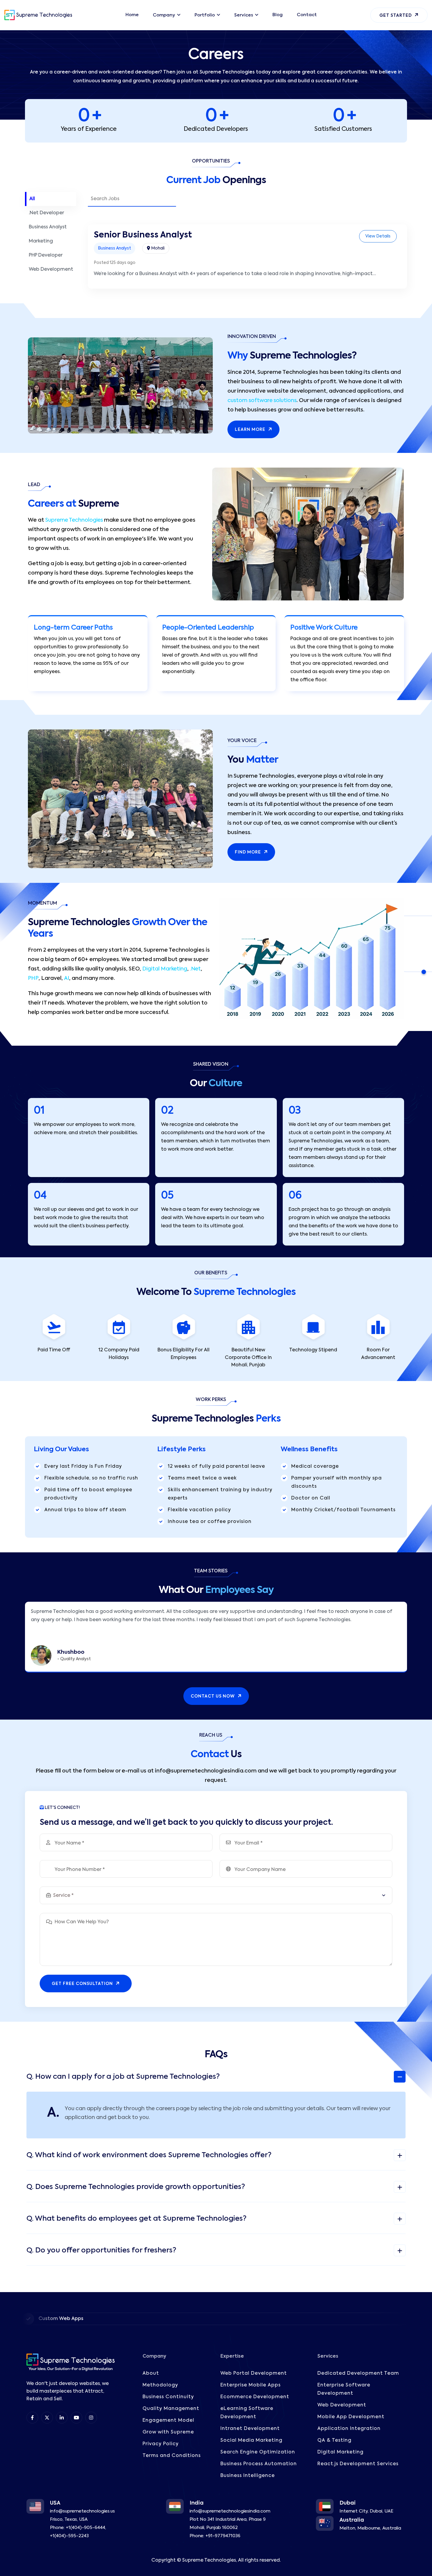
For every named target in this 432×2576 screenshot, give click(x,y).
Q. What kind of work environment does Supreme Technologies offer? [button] (149, 2155)
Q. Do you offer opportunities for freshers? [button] (101, 2250)
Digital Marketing (165, 969)
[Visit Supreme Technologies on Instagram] (91, 2418)
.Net (195, 969)
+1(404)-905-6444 (86, 2528)
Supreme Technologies (74, 520)
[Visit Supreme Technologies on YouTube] (76, 2418)
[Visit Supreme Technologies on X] (47, 2418)
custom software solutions (262, 401)
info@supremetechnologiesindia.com (230, 2511)
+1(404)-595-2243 (69, 2536)
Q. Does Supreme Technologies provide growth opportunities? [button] (136, 2187)
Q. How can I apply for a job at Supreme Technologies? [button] (123, 2077)
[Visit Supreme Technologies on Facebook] (32, 2418)
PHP (33, 978)
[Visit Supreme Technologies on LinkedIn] (62, 2418)
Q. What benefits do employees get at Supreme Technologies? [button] (137, 2219)
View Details (378, 236)
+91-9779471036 (223, 2536)
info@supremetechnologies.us (82, 2511)
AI (67, 978)
